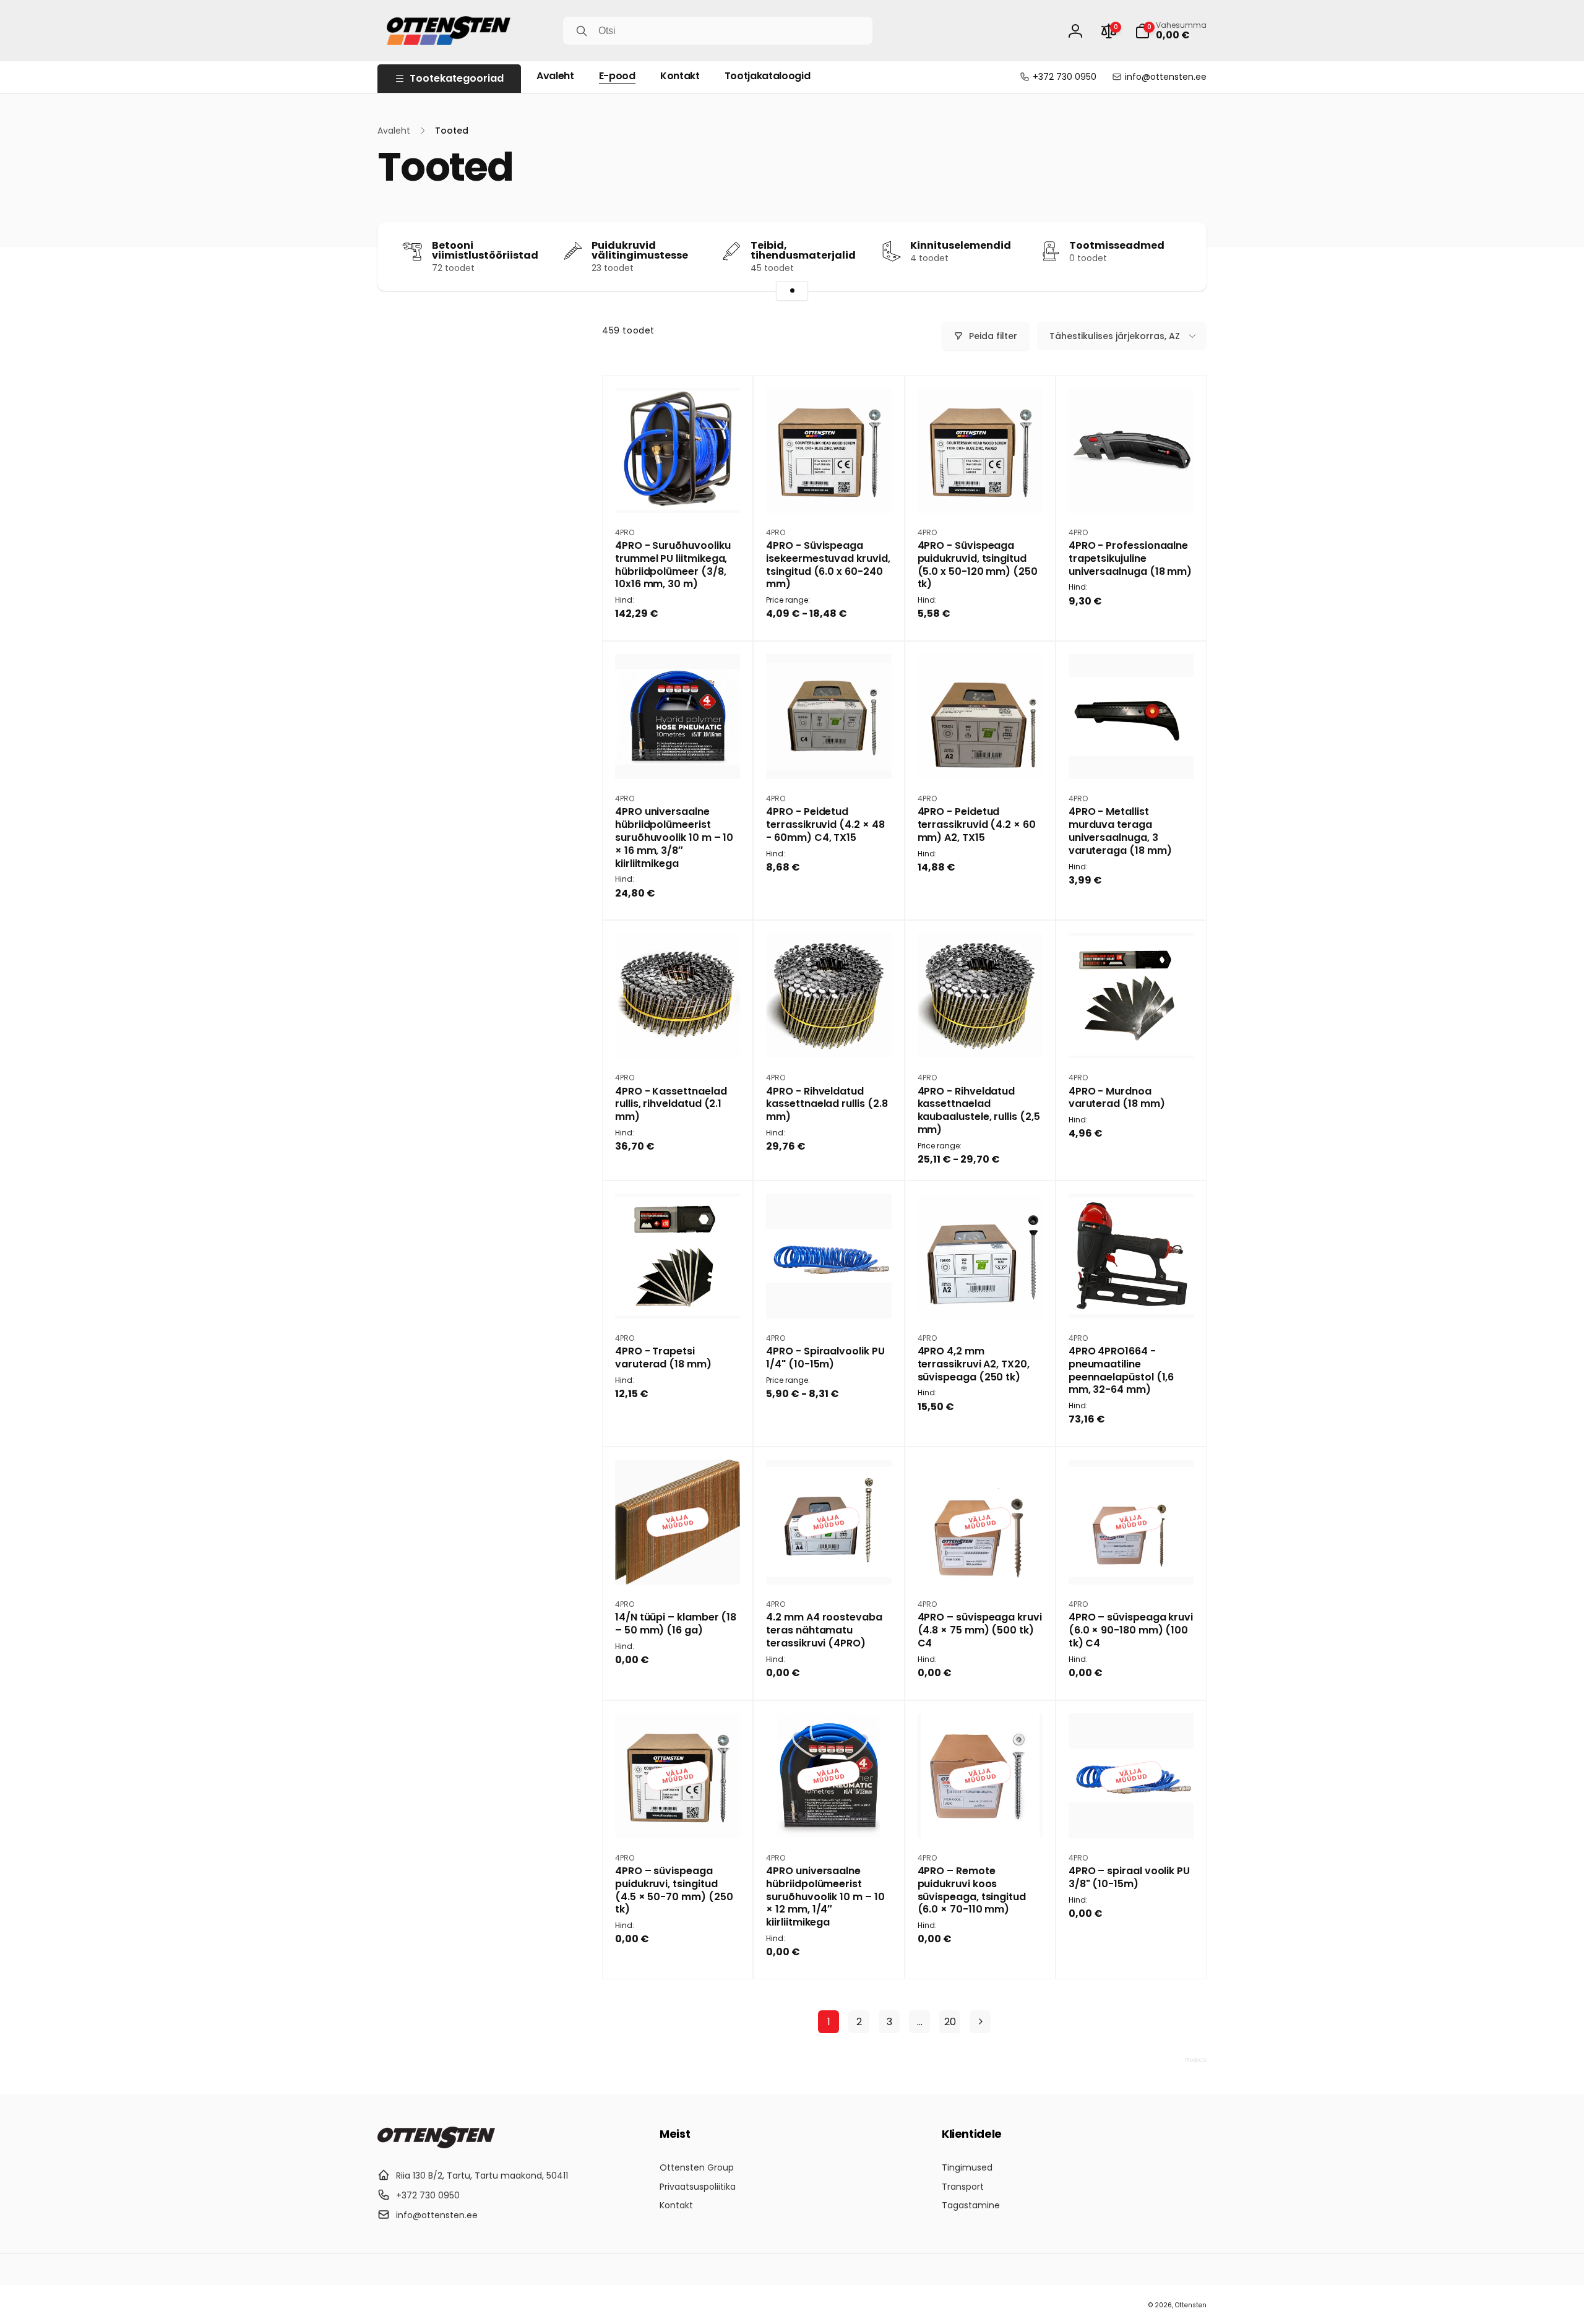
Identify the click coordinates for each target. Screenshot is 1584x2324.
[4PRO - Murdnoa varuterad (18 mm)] (1132, 1035)
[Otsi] (582, 31)
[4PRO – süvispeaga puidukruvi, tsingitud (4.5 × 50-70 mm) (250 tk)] (678, 1815)
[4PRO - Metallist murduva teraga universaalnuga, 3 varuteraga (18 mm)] (1132, 756)
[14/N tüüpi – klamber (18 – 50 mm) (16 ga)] (678, 1562)
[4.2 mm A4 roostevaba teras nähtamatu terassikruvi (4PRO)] (829, 1562)
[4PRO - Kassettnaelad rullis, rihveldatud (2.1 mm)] (678, 1035)
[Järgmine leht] (980, 2022)
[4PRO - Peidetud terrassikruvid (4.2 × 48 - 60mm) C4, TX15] (829, 756)
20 (950, 2022)
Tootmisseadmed (1117, 246)
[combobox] (718, 31)
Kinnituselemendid (961, 246)
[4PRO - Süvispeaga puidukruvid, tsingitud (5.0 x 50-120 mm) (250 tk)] (981, 490)
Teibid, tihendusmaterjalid (803, 251)
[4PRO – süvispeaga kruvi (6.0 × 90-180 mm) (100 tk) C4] (1132, 1562)
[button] (1171, 31)
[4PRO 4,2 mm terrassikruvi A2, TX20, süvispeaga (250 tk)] (981, 1296)
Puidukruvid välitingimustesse (640, 251)
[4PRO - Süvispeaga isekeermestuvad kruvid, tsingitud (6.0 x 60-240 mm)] (829, 490)
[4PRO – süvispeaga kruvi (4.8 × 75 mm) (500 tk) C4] (981, 1562)
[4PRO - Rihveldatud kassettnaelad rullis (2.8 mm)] (829, 1035)
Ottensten (1191, 2305)
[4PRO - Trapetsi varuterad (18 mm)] (678, 1296)
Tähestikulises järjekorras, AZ (1115, 336)
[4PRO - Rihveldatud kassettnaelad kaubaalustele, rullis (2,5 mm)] (981, 1035)
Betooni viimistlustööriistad (485, 251)
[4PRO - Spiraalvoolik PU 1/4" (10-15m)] (829, 1296)
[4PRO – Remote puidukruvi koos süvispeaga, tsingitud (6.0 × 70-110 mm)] (981, 1815)
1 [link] (829, 2022)
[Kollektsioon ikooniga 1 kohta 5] (792, 291)
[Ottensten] (436, 2145)
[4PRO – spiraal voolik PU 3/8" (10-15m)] (1132, 1815)
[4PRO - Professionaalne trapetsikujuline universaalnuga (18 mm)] (1132, 490)
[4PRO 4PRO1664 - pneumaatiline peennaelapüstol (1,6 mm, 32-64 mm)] (1132, 1296)
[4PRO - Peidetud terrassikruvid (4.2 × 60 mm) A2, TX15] (981, 756)
